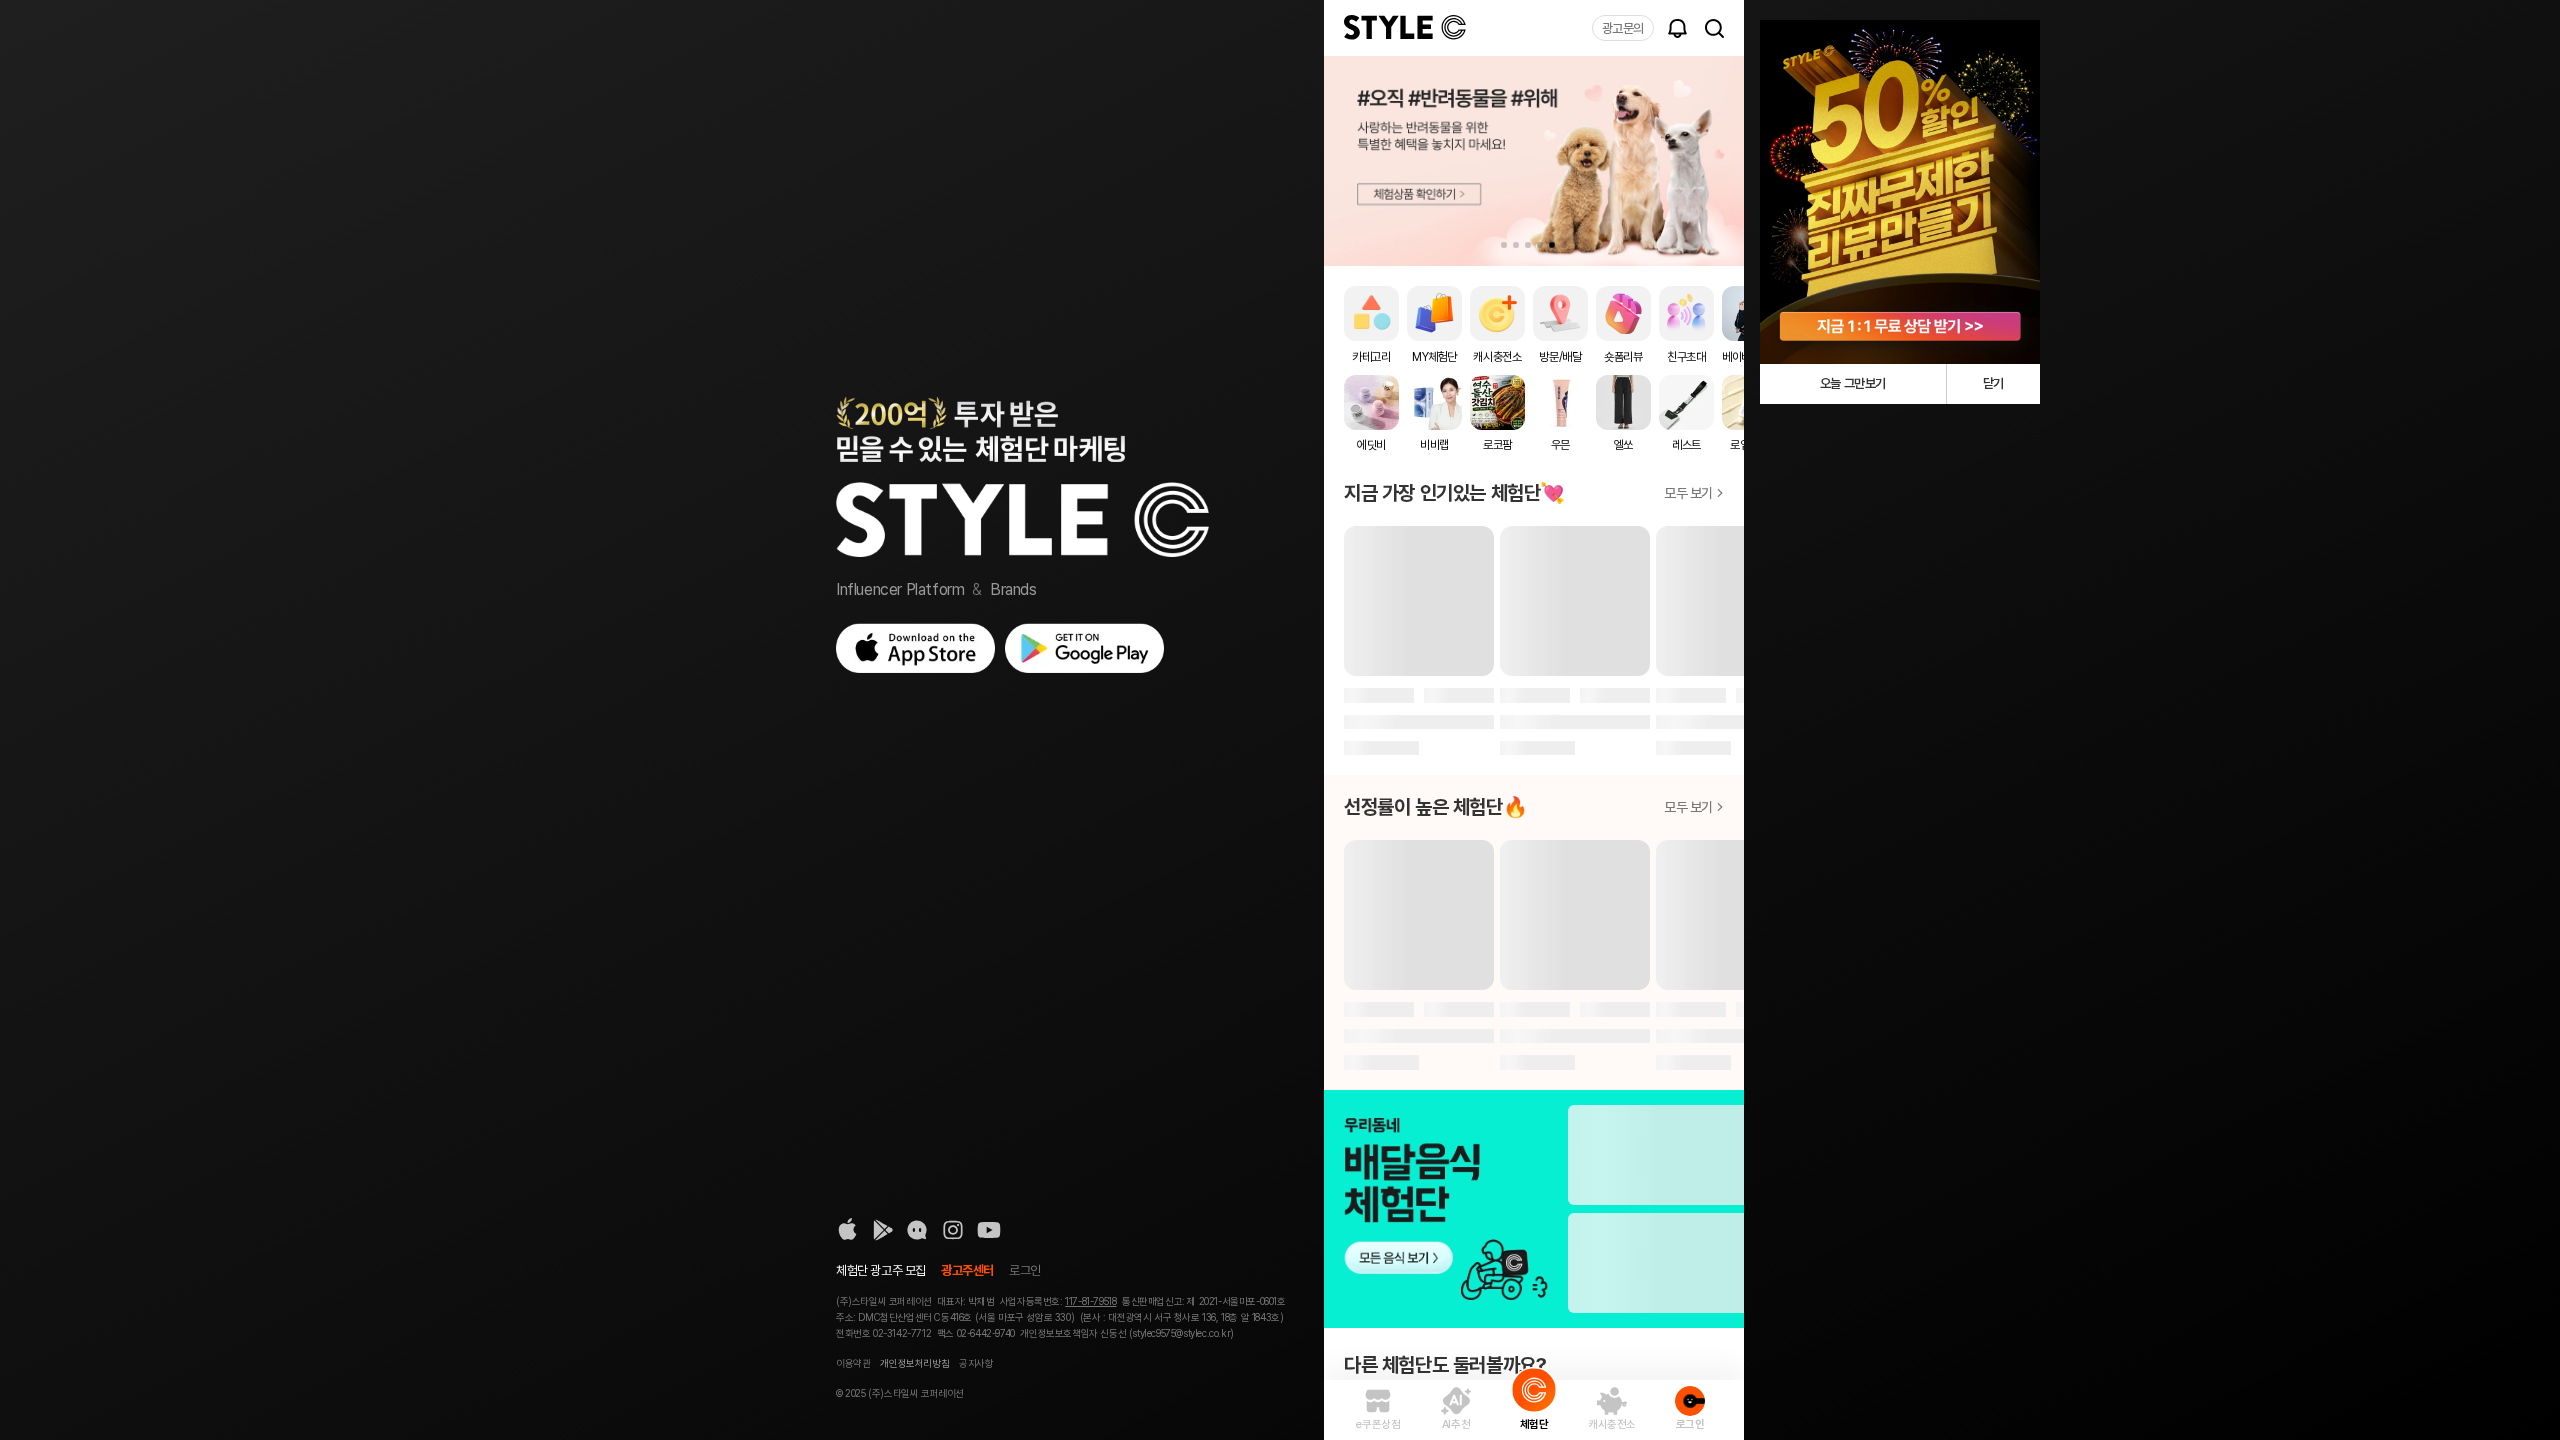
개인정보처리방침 (914, 1363)
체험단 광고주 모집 (881, 1270)
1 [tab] (1504, 245)
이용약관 (853, 1363)
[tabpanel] (1534, 161)
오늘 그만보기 (1853, 383)
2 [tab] (1516, 245)
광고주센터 (967, 1270)
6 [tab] (1564, 245)
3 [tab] (1528, 245)
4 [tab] (1540, 245)
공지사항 (976, 1363)
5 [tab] (1552, 245)
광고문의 (1623, 28)
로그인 (1025, 1270)
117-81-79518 (1090, 1301)
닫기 (1993, 383)
